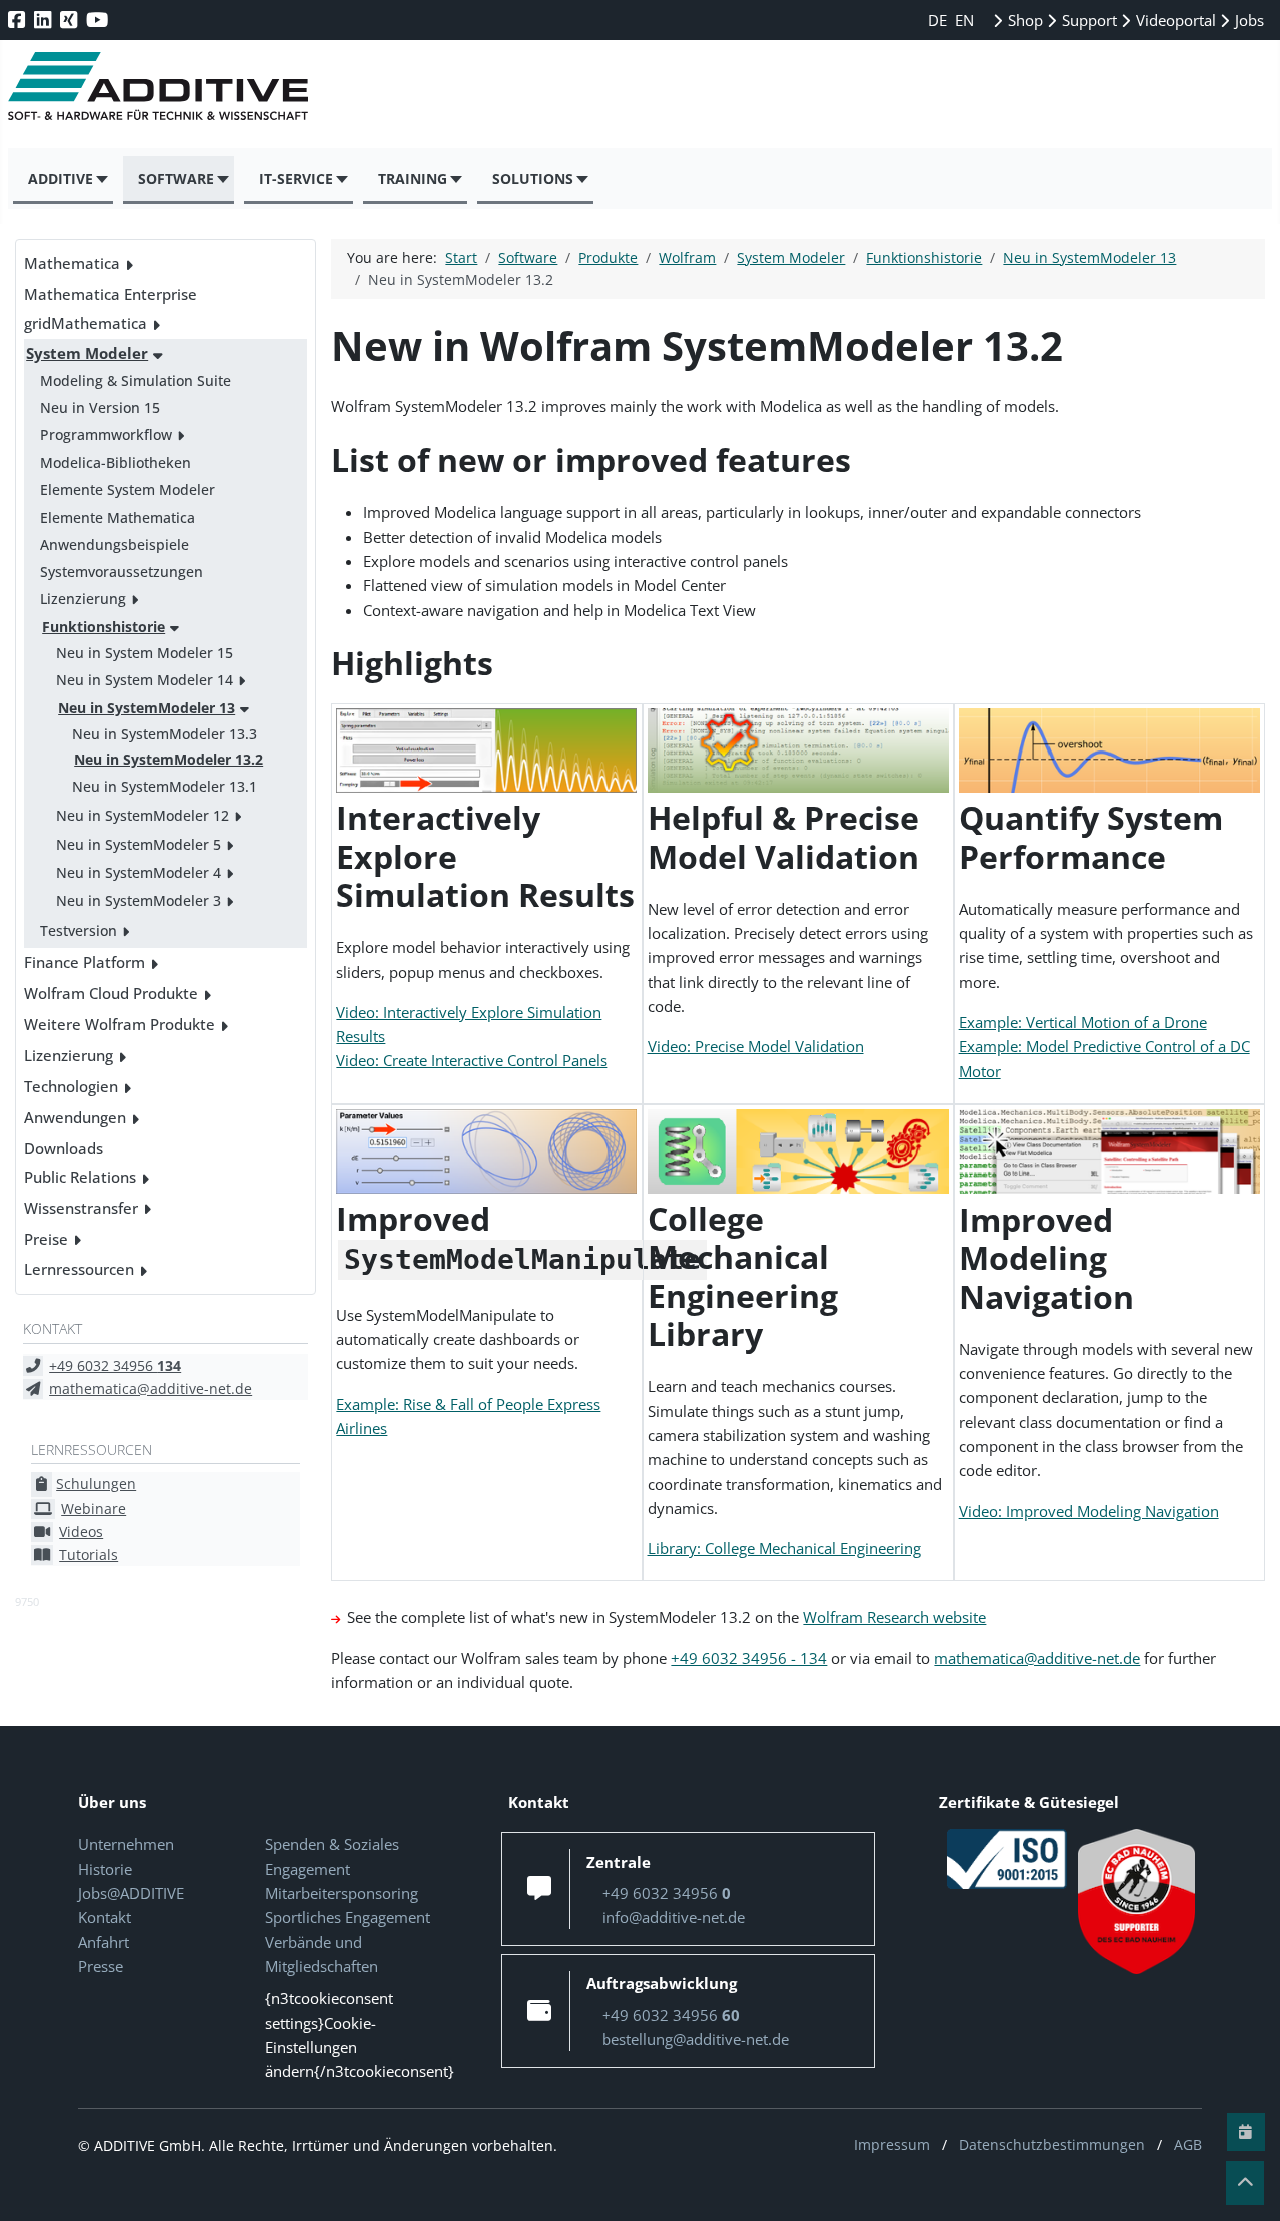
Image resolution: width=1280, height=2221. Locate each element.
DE (939, 20)
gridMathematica (85, 323)
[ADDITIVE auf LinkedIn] (44, 19)
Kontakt (104, 1917)
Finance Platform (84, 962)
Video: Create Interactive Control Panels (471, 1060)
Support (1087, 20)
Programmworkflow (106, 434)
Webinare (93, 1508)
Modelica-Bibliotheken (115, 462)
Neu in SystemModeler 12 (142, 815)
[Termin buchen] (1246, 2132)
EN (964, 20)
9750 (27, 1601)
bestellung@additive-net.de (695, 2039)
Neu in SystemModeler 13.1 (164, 786)
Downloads (63, 1148)
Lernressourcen (79, 1269)
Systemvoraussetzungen (121, 571)
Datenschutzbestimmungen (1052, 2144)
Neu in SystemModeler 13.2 (168, 759)
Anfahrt (103, 1942)
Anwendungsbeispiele (114, 544)
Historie (105, 1869)
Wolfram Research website (894, 1617)
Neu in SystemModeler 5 (138, 844)
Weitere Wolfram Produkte (119, 1024)
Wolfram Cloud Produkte (111, 993)
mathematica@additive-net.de (150, 1388)
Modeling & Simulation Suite (135, 380)
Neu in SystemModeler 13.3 (164, 733)
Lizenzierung (83, 598)
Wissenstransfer (81, 1208)
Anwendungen (75, 1117)
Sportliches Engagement (347, 1917)
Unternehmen (126, 1844)
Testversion (78, 930)
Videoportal (1174, 20)
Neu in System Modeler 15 (144, 652)
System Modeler (87, 353)
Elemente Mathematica (117, 517)
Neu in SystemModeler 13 (146, 707)
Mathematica (72, 263)
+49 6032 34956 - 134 (749, 1658)
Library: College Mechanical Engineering (784, 1548)
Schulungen (96, 1483)
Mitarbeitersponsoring (341, 1893)
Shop (1023, 20)
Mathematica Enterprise (110, 294)
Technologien (71, 1086)
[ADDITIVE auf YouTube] (99, 19)
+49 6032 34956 (115, 1365)
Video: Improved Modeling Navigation (1089, 1511)
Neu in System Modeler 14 (144, 679)
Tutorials (88, 1554)
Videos (81, 1531)
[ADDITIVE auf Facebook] (18, 19)
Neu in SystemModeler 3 (138, 900)
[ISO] (1007, 1858)
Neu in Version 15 (100, 407)
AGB (1188, 2144)
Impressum (892, 2144)
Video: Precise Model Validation (756, 1046)
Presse (100, 1966)
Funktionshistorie (103, 626)
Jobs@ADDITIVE (131, 1893)
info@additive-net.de (673, 1917)
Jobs (1247, 20)
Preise (46, 1239)
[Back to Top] (1245, 2183)
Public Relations (80, 1177)
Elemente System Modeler (127, 489)
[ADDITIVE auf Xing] (70, 19)
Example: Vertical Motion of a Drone (1083, 1022)
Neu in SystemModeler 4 (138, 872)
